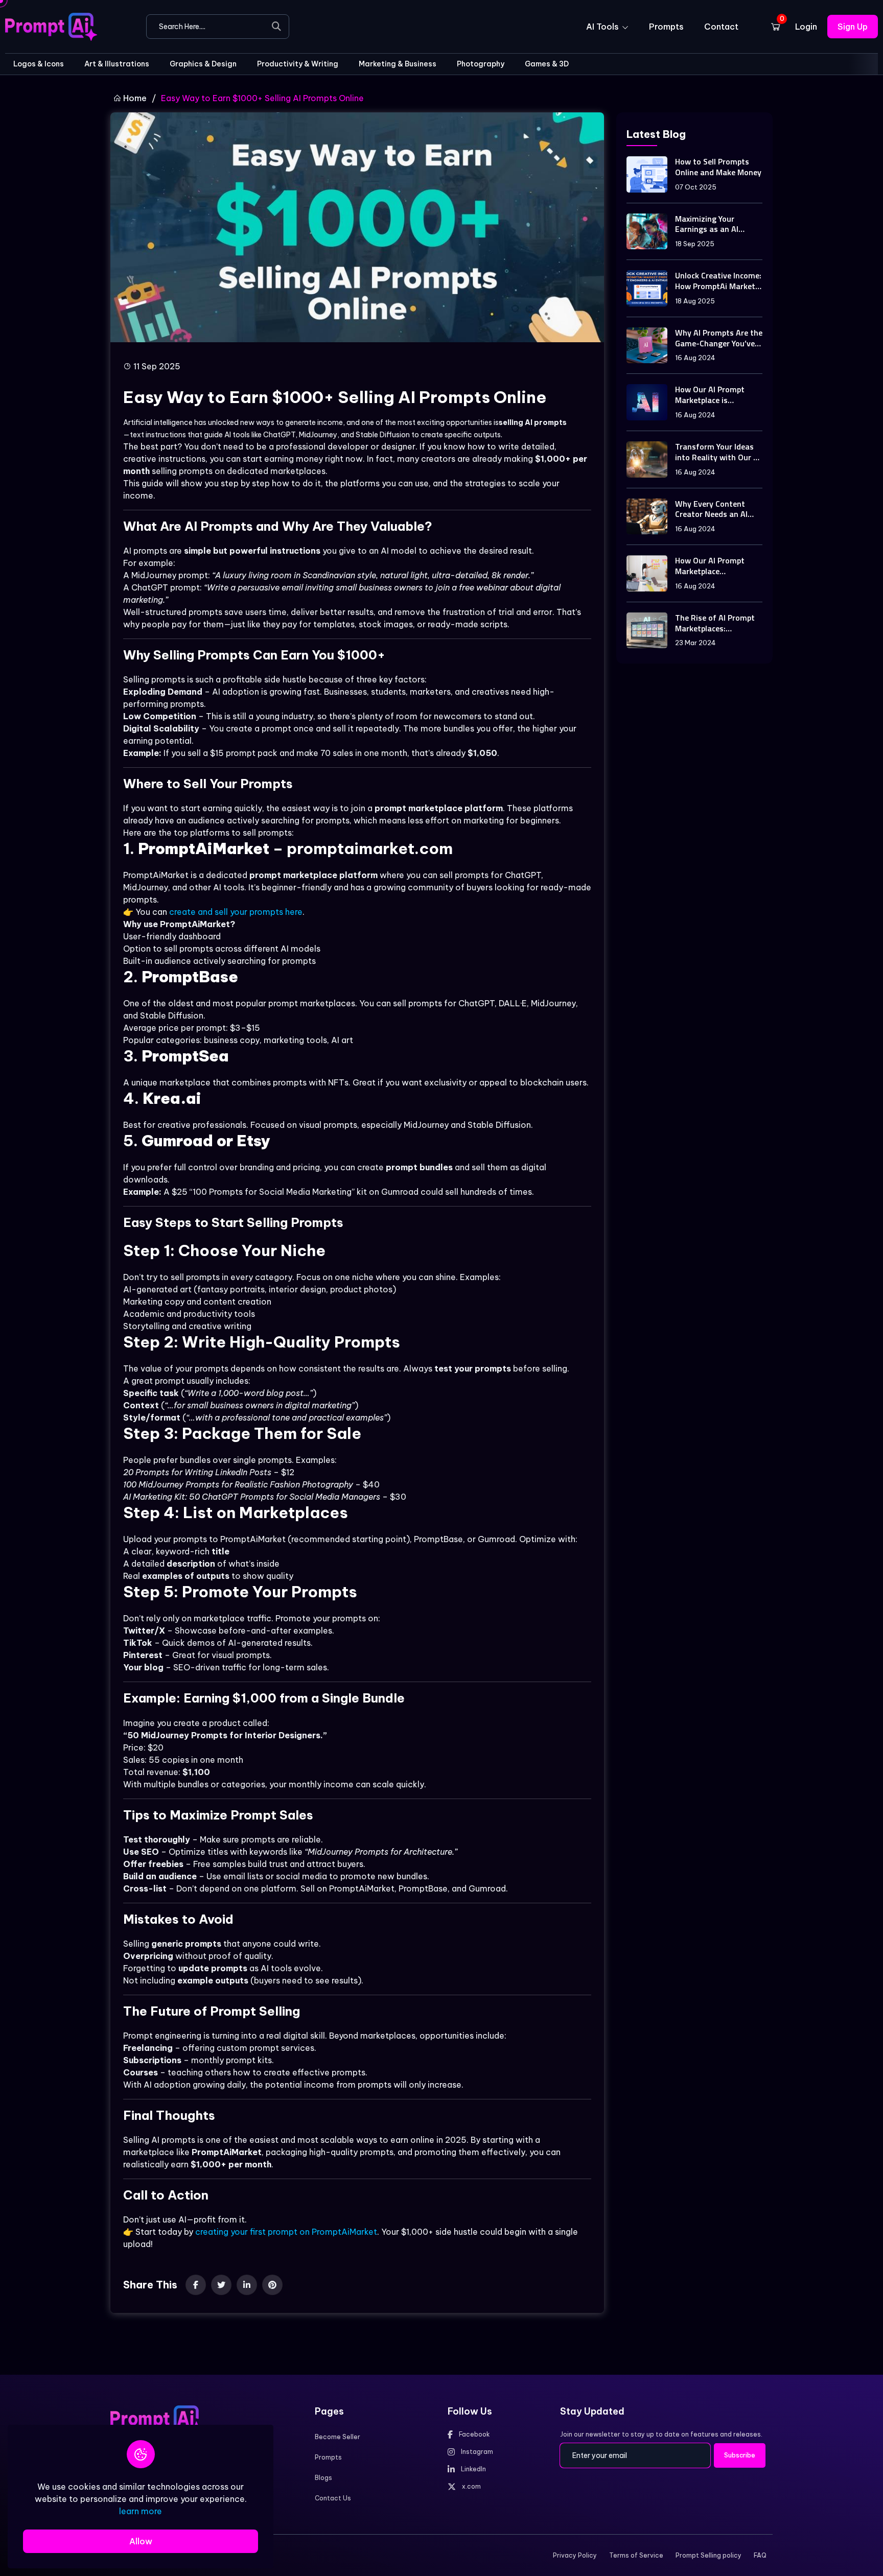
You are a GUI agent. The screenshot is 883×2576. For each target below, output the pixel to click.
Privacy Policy (575, 2555)
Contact (721, 27)
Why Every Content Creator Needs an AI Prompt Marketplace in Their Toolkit (716, 509)
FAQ (760, 2555)
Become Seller (338, 2437)
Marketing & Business (398, 64)
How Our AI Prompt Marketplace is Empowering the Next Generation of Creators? (714, 395)
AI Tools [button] (603, 27)
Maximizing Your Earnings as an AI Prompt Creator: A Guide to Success (708, 224)
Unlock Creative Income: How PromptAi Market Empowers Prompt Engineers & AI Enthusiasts (718, 281)
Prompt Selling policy (708, 2555)
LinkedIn (473, 2469)
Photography (481, 64)
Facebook (474, 2434)
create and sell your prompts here (236, 912)
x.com (471, 2486)
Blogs (323, 2478)
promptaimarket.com (370, 848)
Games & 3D (547, 64)
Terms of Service (636, 2555)
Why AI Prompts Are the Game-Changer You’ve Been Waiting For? (719, 338)
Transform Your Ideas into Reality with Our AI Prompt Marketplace (718, 452)
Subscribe (740, 2455)
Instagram (477, 2452)
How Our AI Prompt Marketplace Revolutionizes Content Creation (718, 566)
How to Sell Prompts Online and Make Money (718, 167)
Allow (141, 2541)
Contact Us (333, 2498)
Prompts (666, 27)
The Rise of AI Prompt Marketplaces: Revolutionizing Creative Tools (715, 623)
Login (806, 27)
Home (134, 98)
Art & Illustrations (117, 64)
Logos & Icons (39, 64)
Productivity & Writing (298, 64)
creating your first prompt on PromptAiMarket (286, 2232)
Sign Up (853, 27)
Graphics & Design (203, 64)
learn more (141, 2511)
